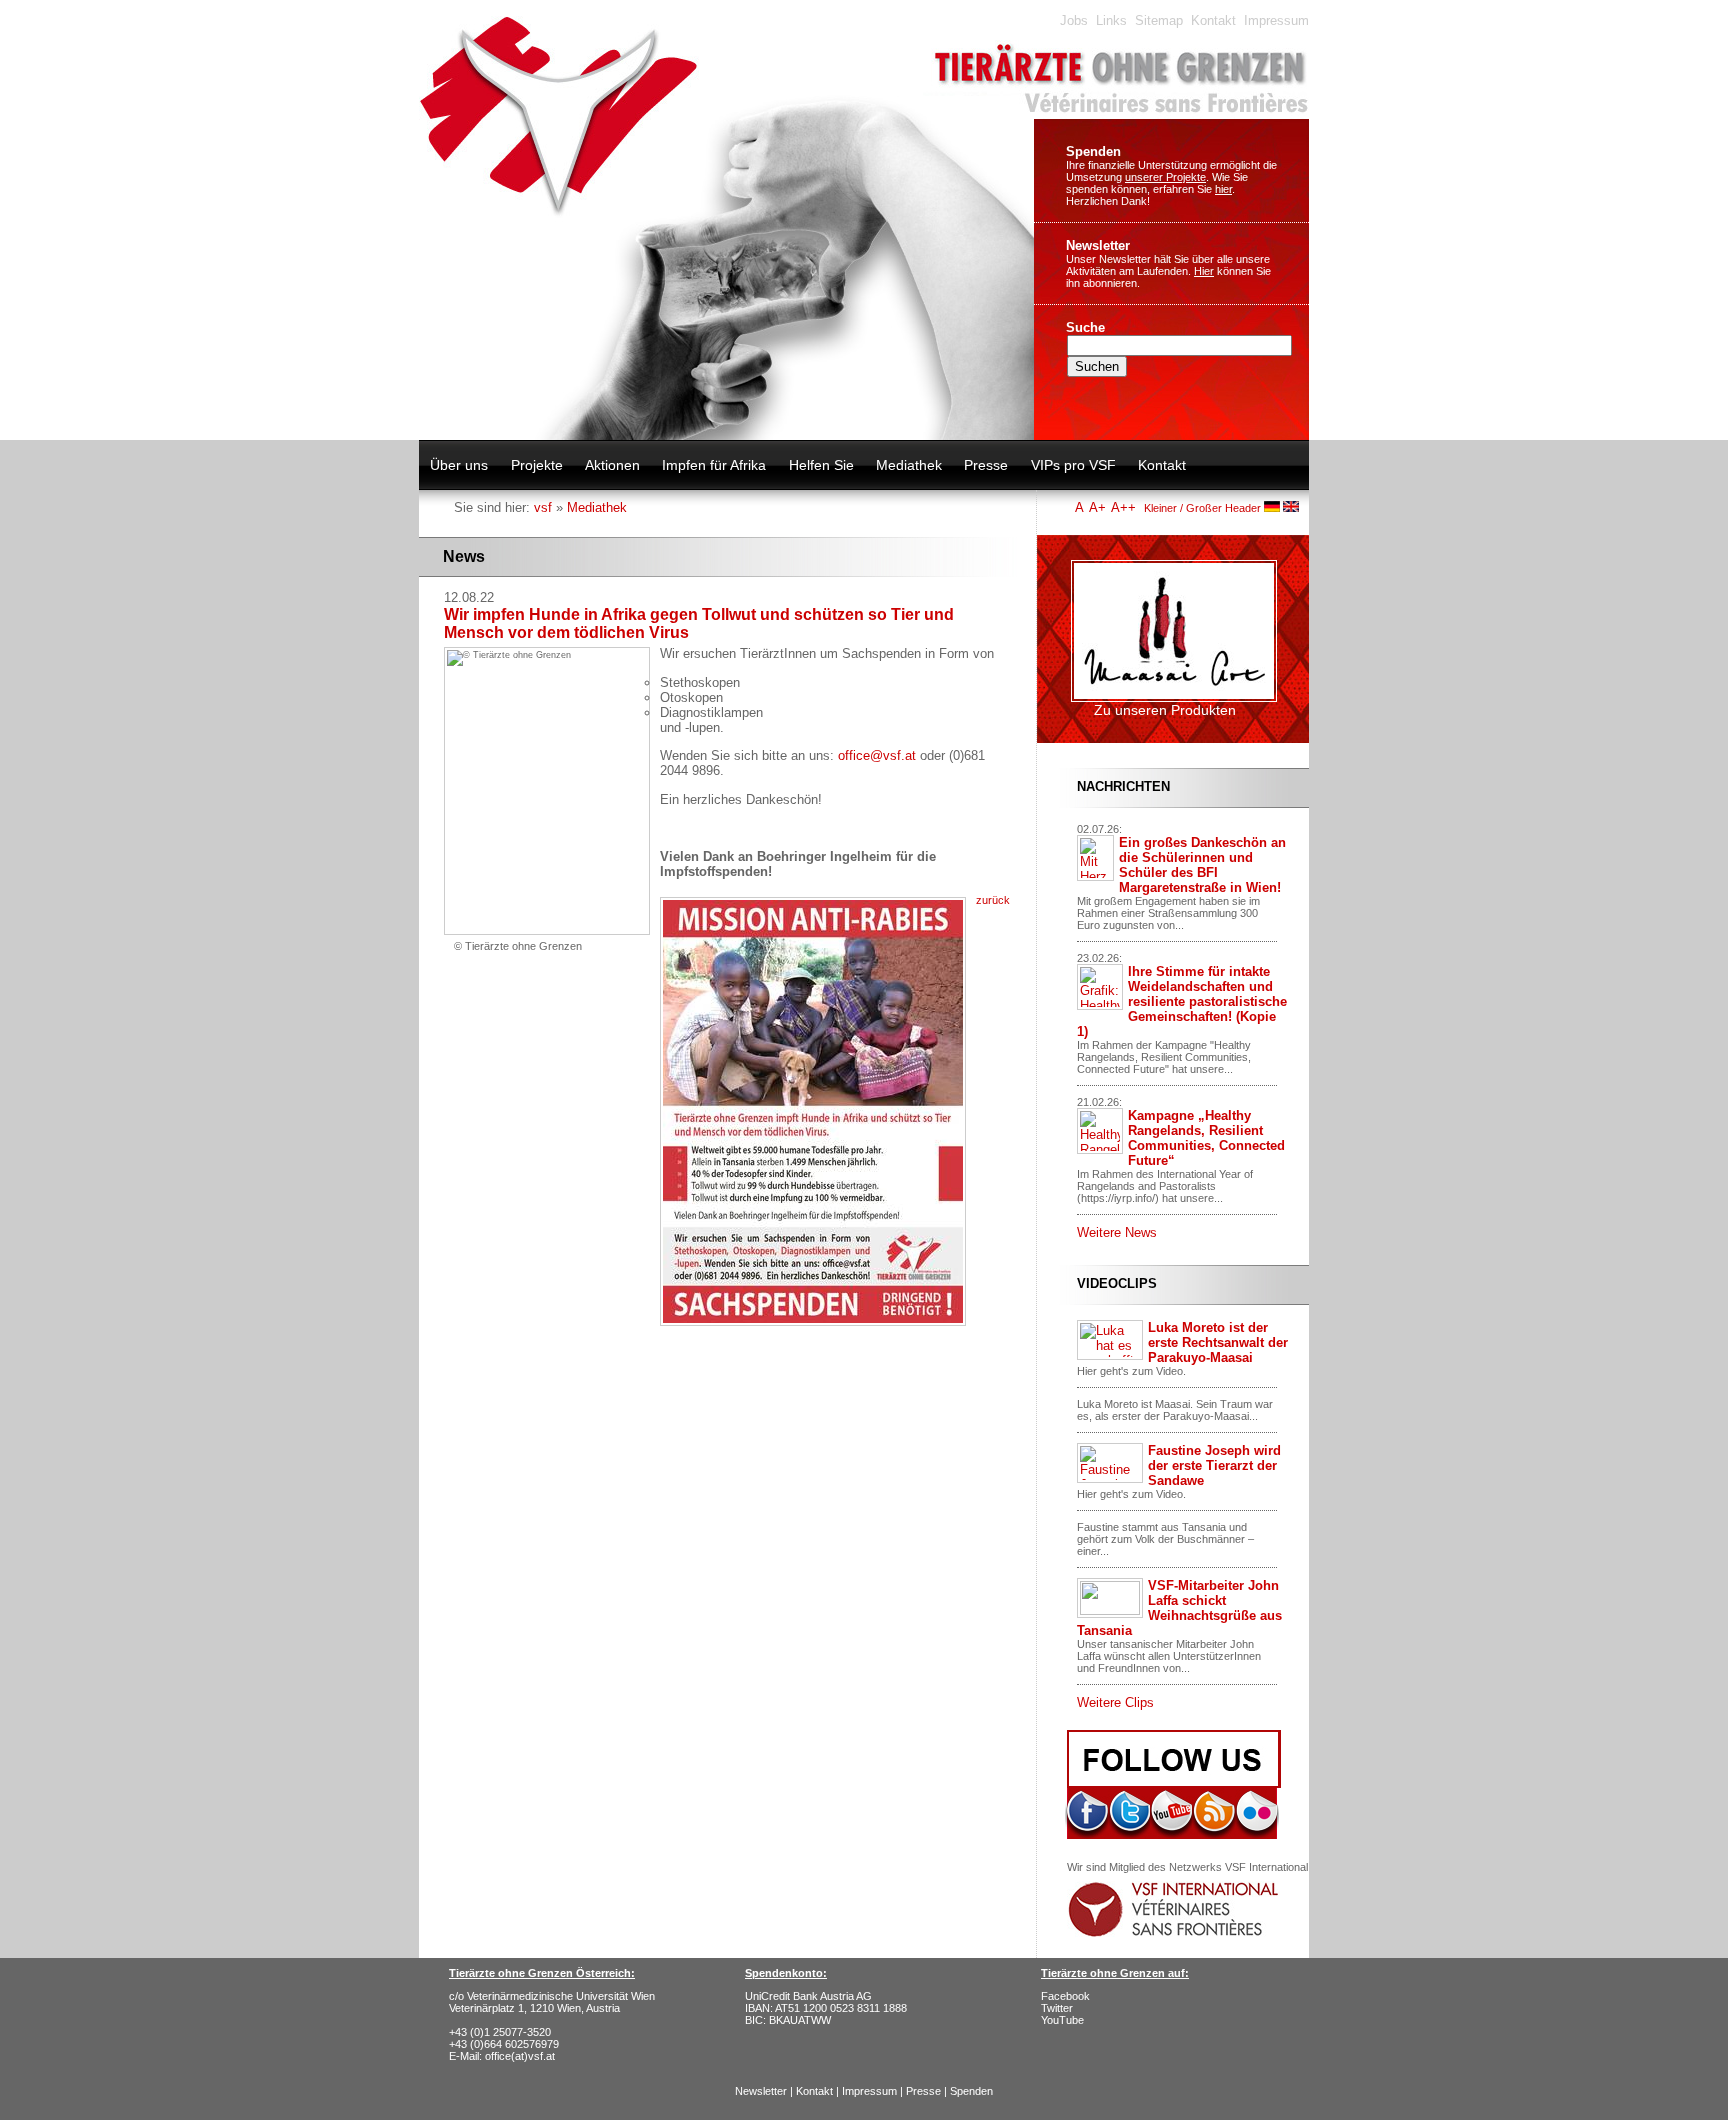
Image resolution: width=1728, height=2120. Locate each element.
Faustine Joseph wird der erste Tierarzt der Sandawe (1214, 1465)
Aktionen (612, 465)
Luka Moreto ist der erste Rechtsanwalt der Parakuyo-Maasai (1218, 1342)
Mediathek (909, 465)
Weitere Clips (1115, 1702)
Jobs (1074, 20)
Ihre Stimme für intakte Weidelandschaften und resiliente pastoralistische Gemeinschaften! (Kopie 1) (1182, 1001)
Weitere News (1117, 1232)
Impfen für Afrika (714, 465)
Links (1111, 20)
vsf (543, 507)
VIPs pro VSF (1073, 465)
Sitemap (1159, 20)
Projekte (537, 465)
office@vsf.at (877, 755)
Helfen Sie (821, 465)
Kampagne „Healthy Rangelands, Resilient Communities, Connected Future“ (1206, 1138)
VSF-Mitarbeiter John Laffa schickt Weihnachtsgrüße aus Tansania (1179, 1608)
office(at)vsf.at (520, 2056)
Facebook (1065, 1996)
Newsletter (1098, 245)
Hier (1204, 271)
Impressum (1276, 20)
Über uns (459, 465)
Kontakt (1213, 20)
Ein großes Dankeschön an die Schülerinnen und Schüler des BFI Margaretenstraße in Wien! (1202, 865)
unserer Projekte (1165, 177)
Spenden (1093, 151)
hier (1223, 189)
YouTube (1062, 2020)
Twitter (1057, 2008)
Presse (986, 465)
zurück (993, 900)
